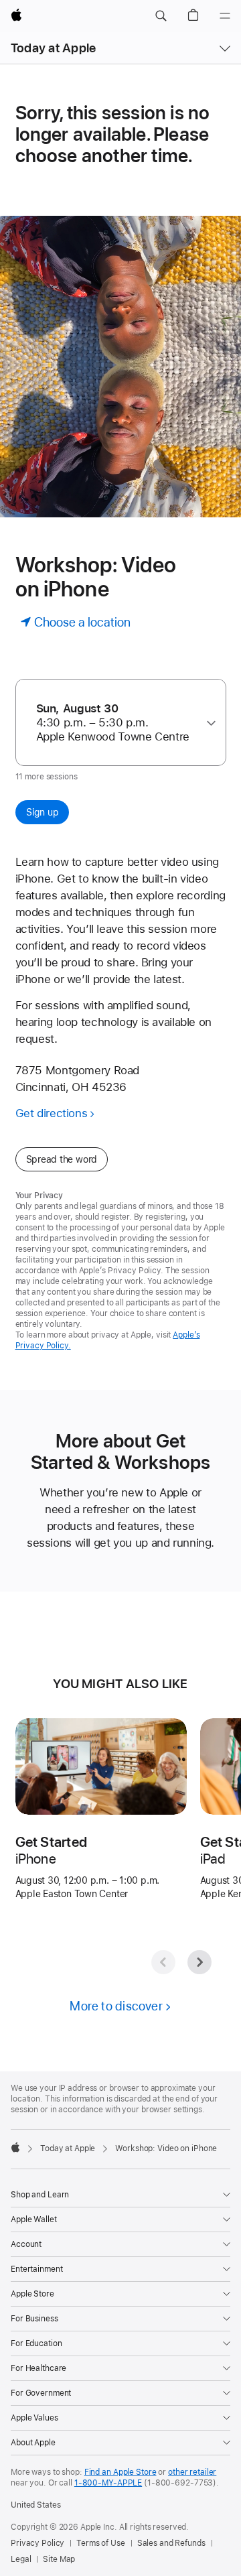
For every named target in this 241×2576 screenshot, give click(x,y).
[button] (161, 16)
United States (35, 2505)
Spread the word (62, 1159)
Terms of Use (101, 2543)
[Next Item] (199, 1962)
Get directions (52, 1113)
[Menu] (225, 16)
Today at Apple (53, 48)
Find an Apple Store (120, 2472)
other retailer (192, 2472)
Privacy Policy (37, 2543)
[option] (116, 723)
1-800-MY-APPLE (108, 2483)
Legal (21, 2559)
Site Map (59, 2559)
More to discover (116, 2006)
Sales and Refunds (171, 2543)
